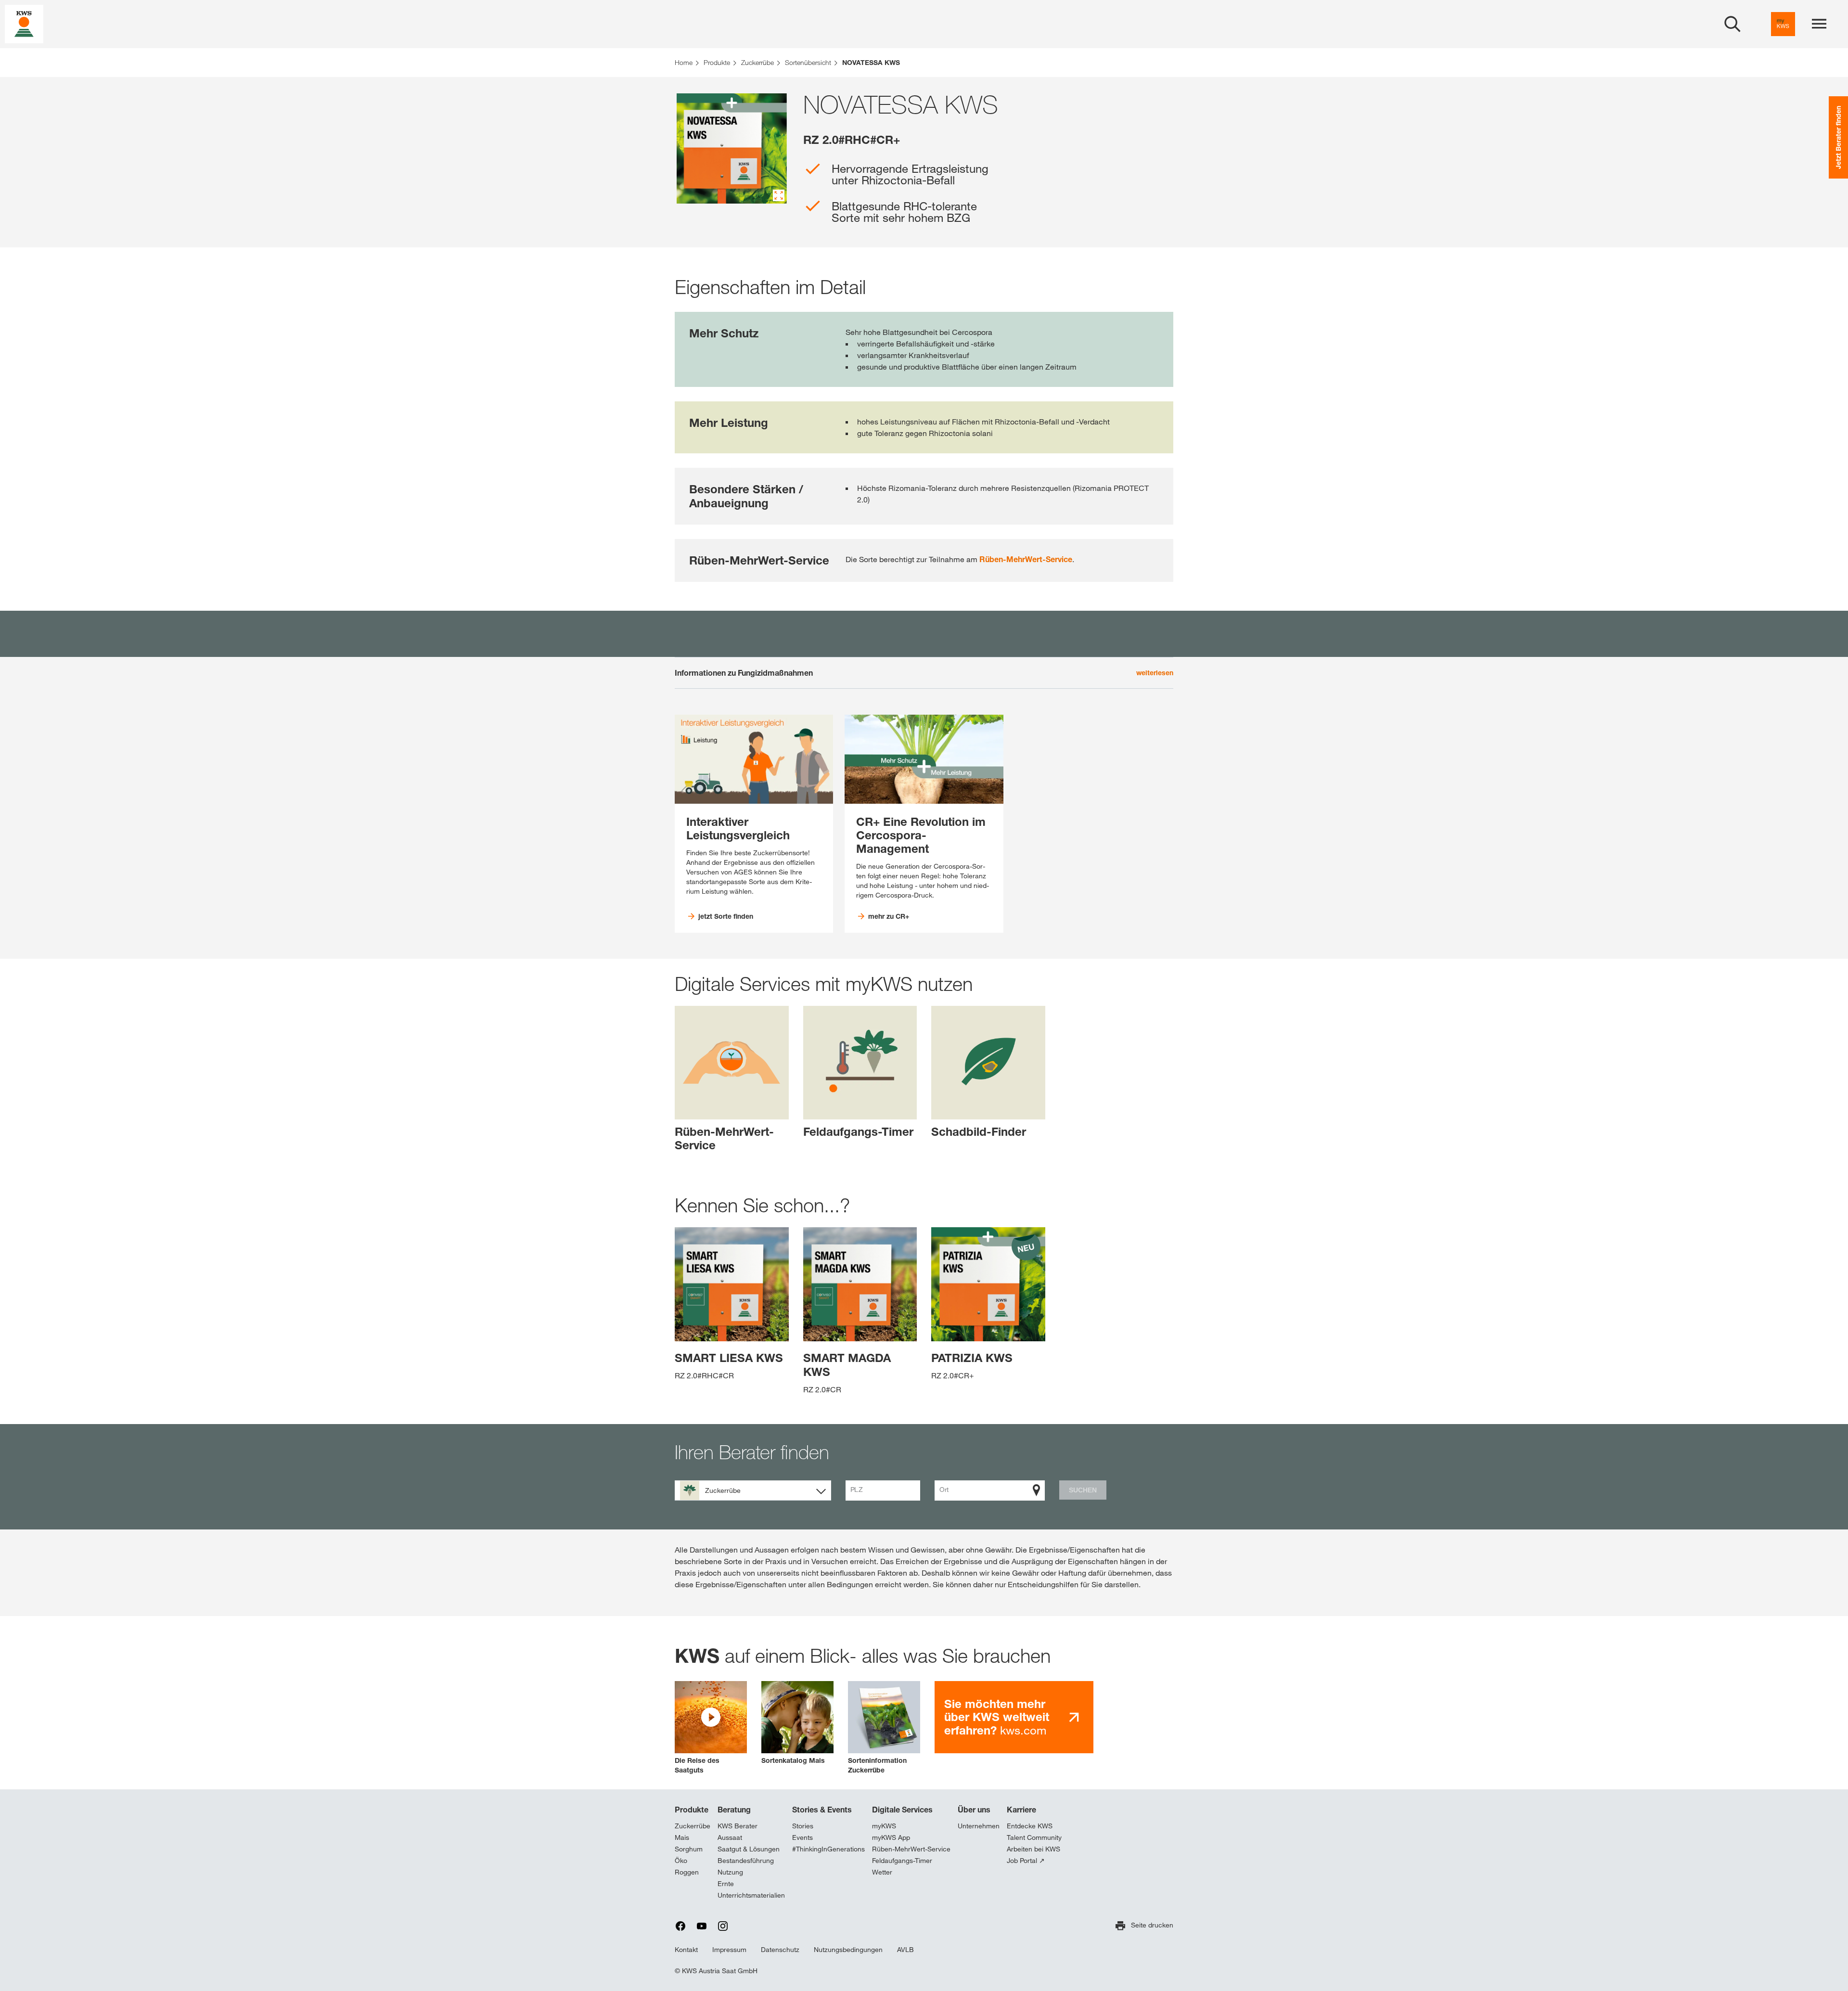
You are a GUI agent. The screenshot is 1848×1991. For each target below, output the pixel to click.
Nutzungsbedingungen (848, 1950)
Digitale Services (902, 1810)
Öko (681, 1861)
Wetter (882, 1872)
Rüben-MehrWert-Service (1026, 559)
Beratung (734, 1810)
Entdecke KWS (1030, 1826)
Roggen (687, 1872)
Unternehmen (979, 1826)
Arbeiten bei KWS (1033, 1849)
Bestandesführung (746, 1861)
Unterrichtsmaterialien (751, 1895)
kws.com (997, 1717)
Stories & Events (822, 1810)
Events (802, 1837)
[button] (711, 1728)
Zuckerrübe (693, 1826)
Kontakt (686, 1950)
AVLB (905, 1950)
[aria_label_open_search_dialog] (1732, 24)
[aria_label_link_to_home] (24, 23)
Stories (803, 1826)
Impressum (729, 1950)
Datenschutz (780, 1950)
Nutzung (730, 1872)
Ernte (726, 1884)
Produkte (692, 1810)
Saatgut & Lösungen (749, 1849)
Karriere (1021, 1810)
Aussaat (730, 1837)
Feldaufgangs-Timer (902, 1861)
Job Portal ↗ (1026, 1861)
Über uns (974, 1810)
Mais (682, 1837)
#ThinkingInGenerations (828, 1849)
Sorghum (689, 1849)
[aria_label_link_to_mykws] (1783, 24)
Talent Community (1034, 1837)
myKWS (884, 1826)
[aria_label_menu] (1819, 24)
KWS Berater (738, 1826)
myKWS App (891, 1837)
